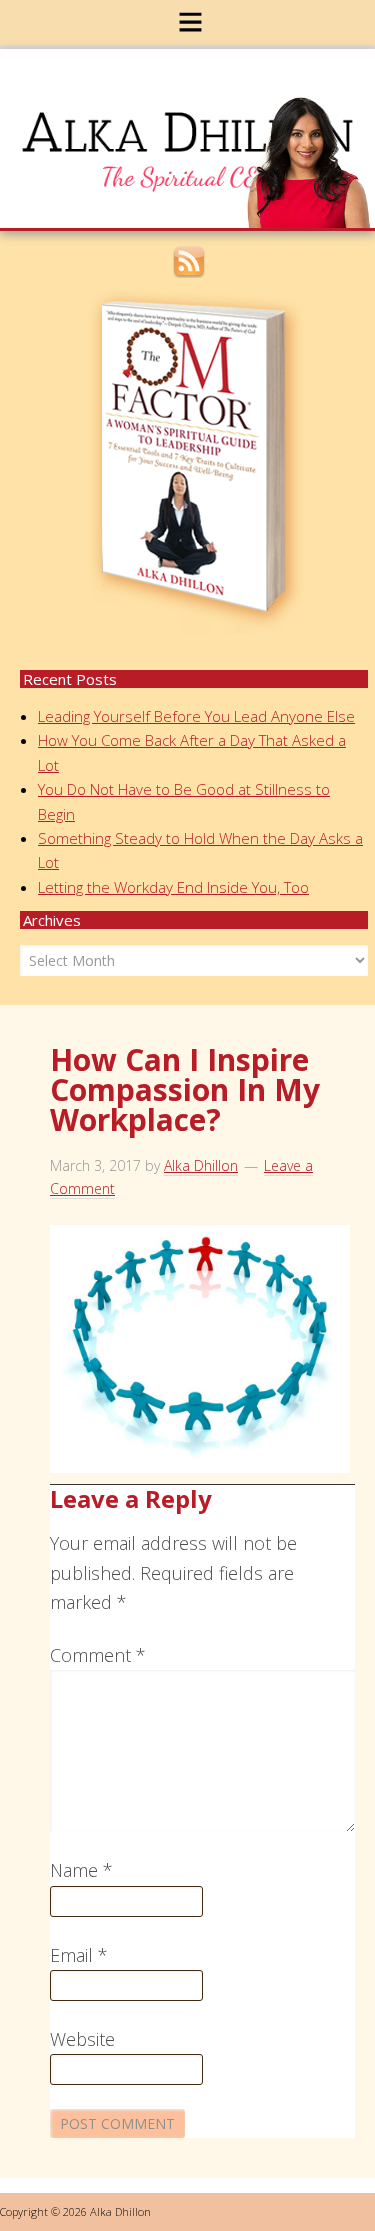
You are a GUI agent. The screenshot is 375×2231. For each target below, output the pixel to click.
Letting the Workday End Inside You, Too (173, 887)
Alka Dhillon (200, 124)
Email (79, 1955)
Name (81, 1870)
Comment (98, 1655)
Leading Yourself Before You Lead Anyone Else (196, 716)
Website (82, 2039)
